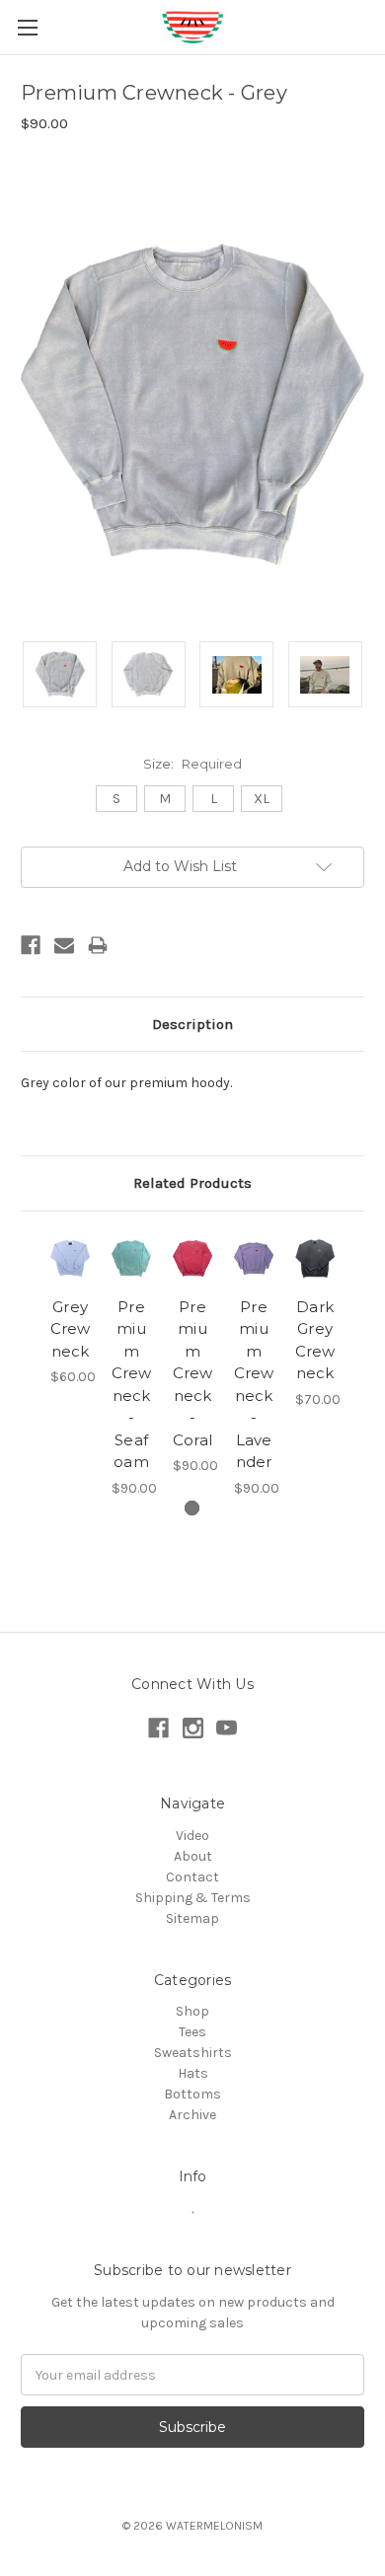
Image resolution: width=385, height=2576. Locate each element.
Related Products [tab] (192, 1183)
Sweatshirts (193, 2053)
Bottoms (192, 2094)
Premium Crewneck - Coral (193, 1373)
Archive (192, 2115)
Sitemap (192, 1918)
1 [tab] (192, 1508)
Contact (192, 1877)
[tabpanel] (70, 1310)
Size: (192, 764)
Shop (192, 2011)
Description (192, 1024)
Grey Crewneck (71, 1329)
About (193, 1856)
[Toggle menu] (27, 27)
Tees (192, 2032)
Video (192, 1836)
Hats (193, 2073)
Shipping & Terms (193, 1898)
